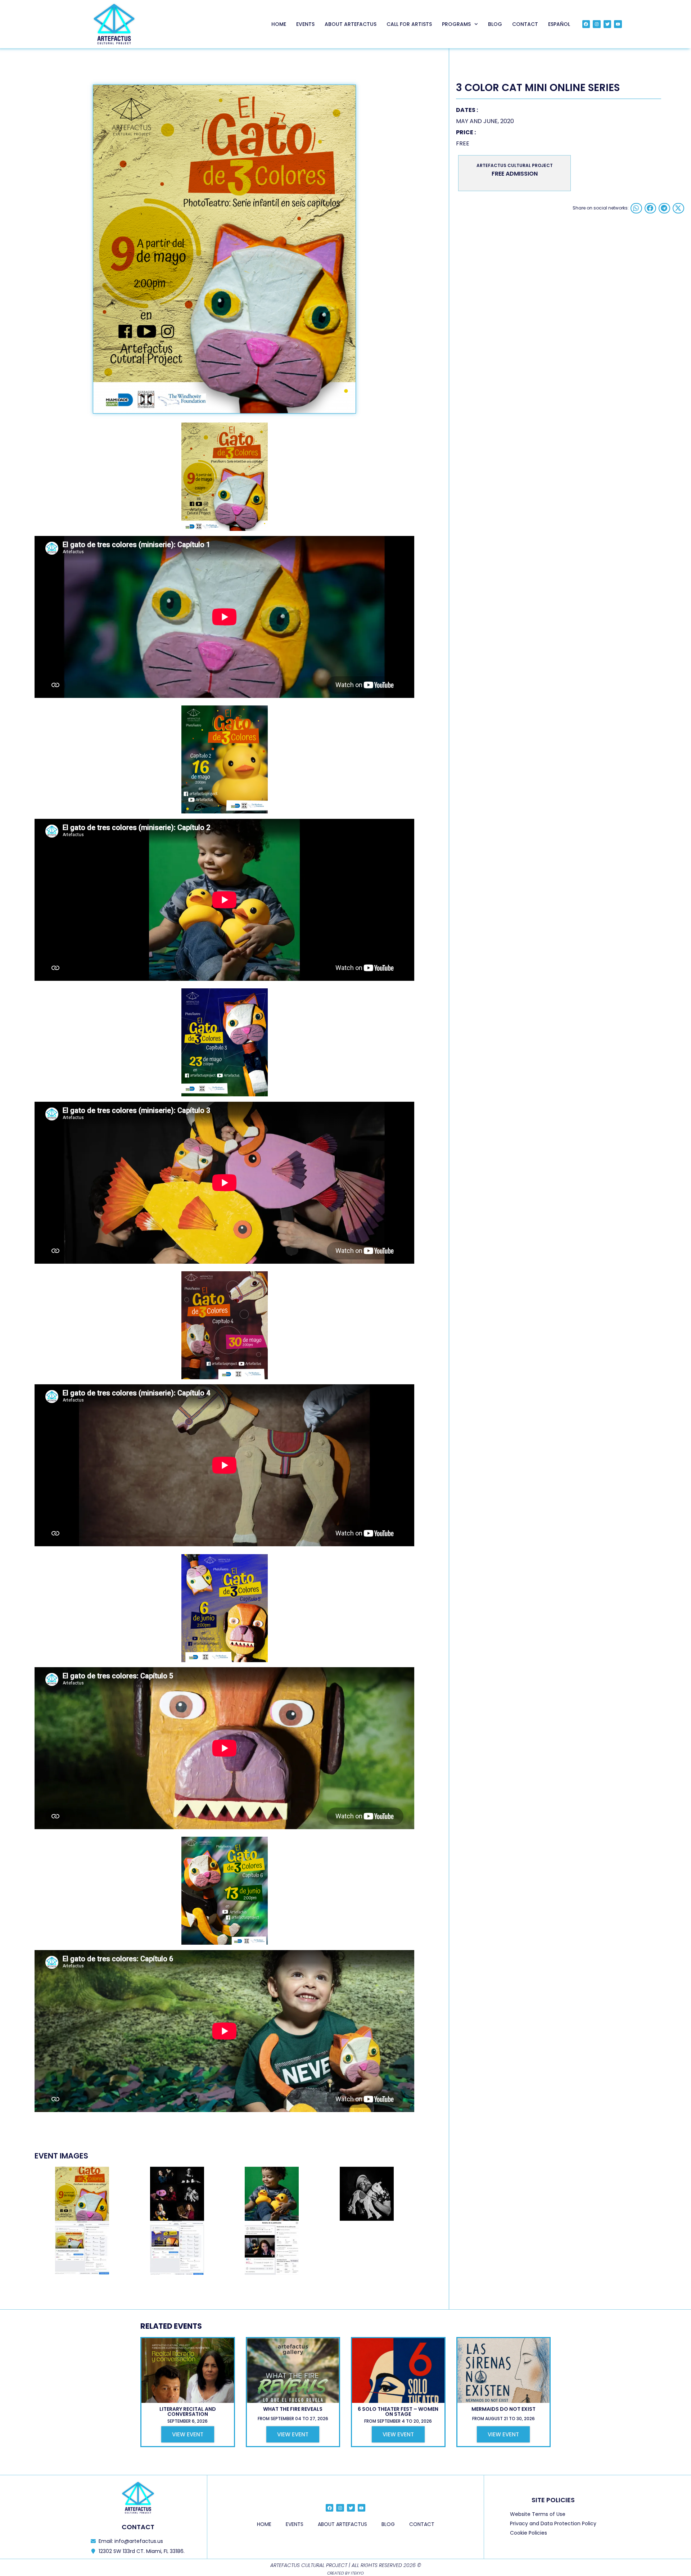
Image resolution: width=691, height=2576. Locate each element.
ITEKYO (357, 2573)
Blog (495, 24)
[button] (636, 208)
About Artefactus (351, 24)
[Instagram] (597, 24)
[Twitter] (608, 24)
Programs (456, 24)
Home (279, 24)
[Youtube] (618, 24)
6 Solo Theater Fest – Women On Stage (398, 2412)
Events (305, 24)
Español (559, 24)
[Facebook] (586, 24)
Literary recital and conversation (188, 2412)
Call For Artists (409, 24)
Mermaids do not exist (503, 2409)
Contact (525, 24)
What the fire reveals (293, 2409)
